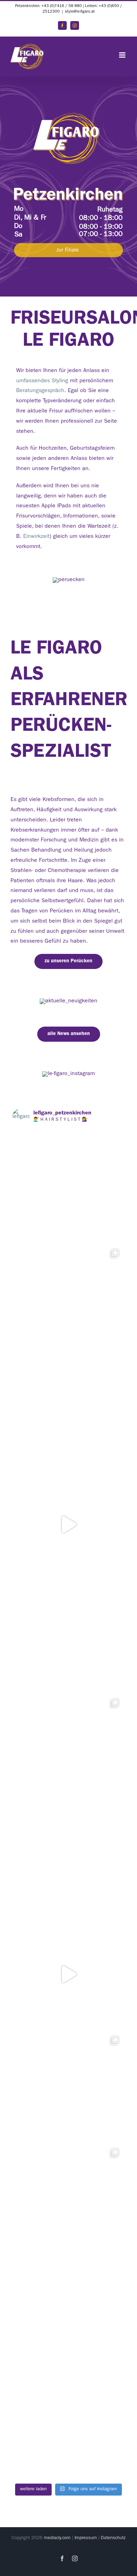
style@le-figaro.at (80, 12)
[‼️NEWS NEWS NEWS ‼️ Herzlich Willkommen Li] (68, 1974)
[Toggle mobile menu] (123, 55)
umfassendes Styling (42, 381)
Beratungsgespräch (40, 391)
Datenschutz (113, 2538)
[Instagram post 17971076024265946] (68, 1524)
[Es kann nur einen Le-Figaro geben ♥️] (68, 2424)
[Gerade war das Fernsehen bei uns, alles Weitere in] (68, 2199)
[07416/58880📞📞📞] (68, 1187)
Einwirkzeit (36, 537)
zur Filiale (68, 251)
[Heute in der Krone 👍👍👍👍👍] (68, 1862)
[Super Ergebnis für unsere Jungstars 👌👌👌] (68, 2087)
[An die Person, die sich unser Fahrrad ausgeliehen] (68, 2311)
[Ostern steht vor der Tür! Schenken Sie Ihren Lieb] (68, 1412)
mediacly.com (57, 2538)
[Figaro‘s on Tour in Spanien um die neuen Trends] (68, 1749)
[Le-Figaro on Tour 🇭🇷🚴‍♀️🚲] (68, 1300)
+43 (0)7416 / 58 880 (62, 6)
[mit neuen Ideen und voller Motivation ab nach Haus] (68, 1637)
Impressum (86, 2538)
